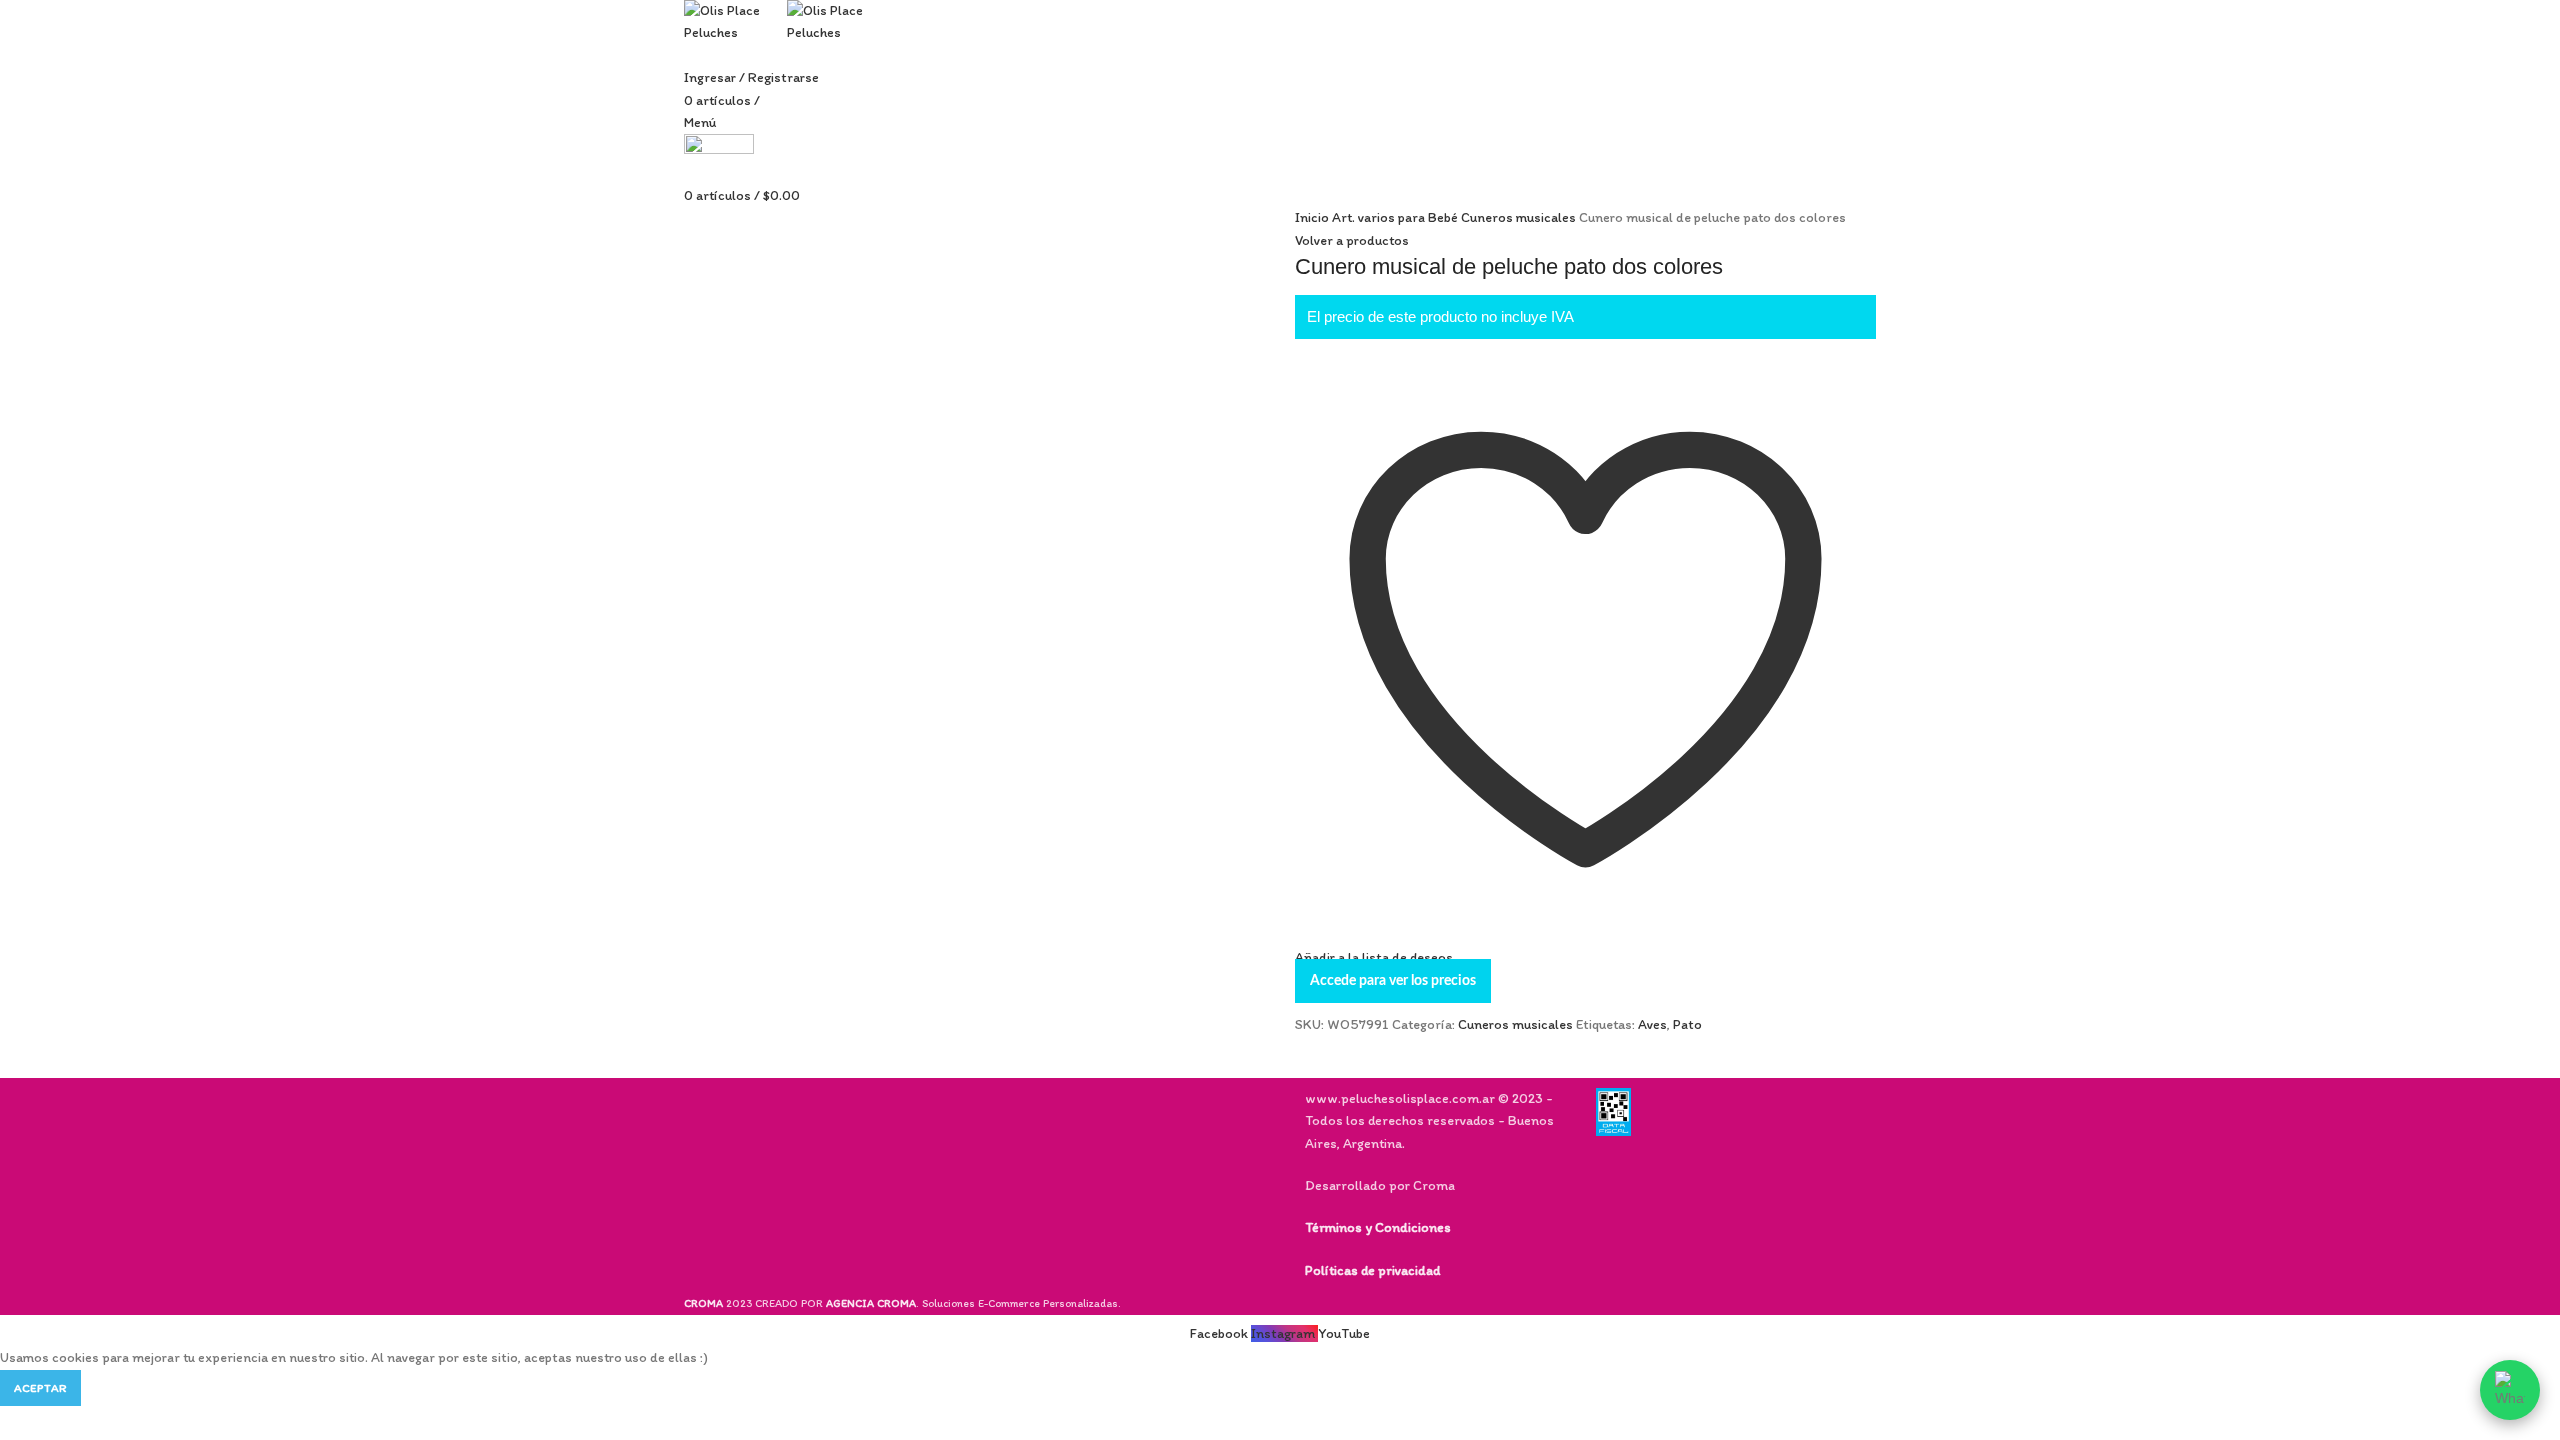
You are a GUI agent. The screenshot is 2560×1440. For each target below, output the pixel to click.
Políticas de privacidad (1372, 1270)
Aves (1652, 1024)
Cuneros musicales (1520, 217)
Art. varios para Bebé (1396, 217)
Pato (1687, 1024)
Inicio (1313, 217)
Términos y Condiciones (1378, 1227)
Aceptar (40, 1388)
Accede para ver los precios (1393, 981)
